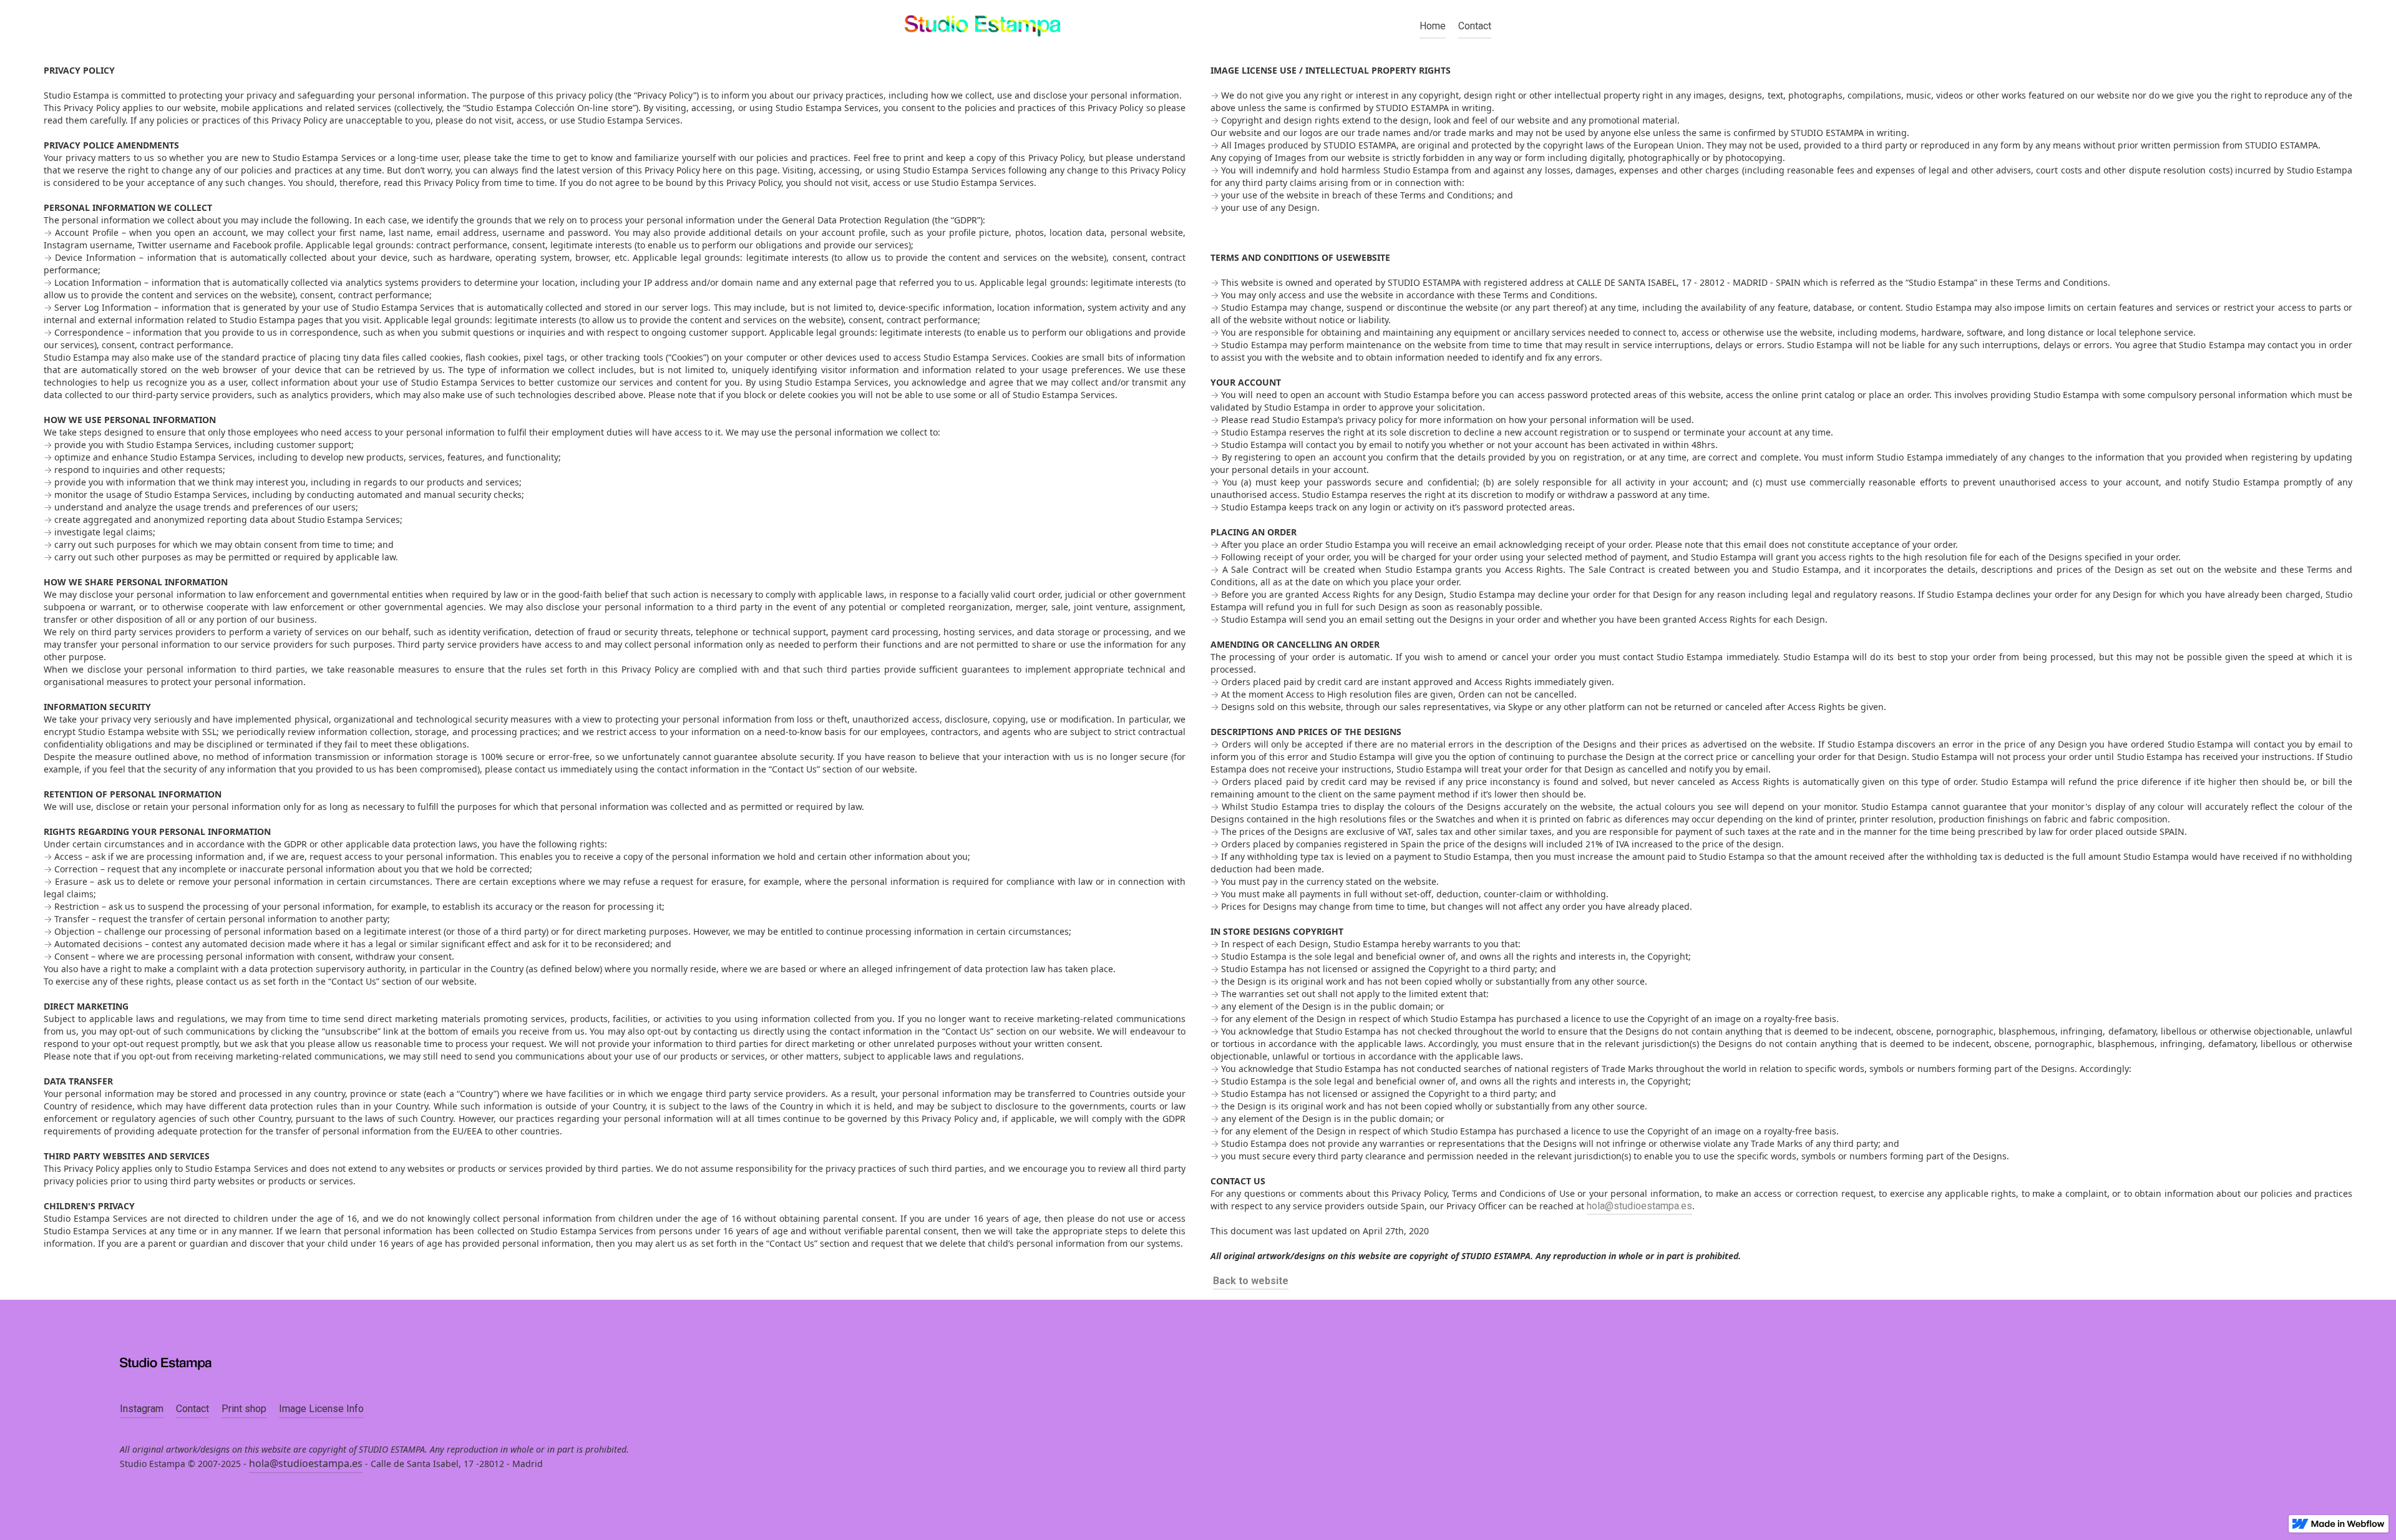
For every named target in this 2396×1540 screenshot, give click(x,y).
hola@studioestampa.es (1639, 1206)
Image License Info (321, 1409)
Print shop (244, 1409)
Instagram (142, 1409)
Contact (1475, 26)
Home (1433, 26)
